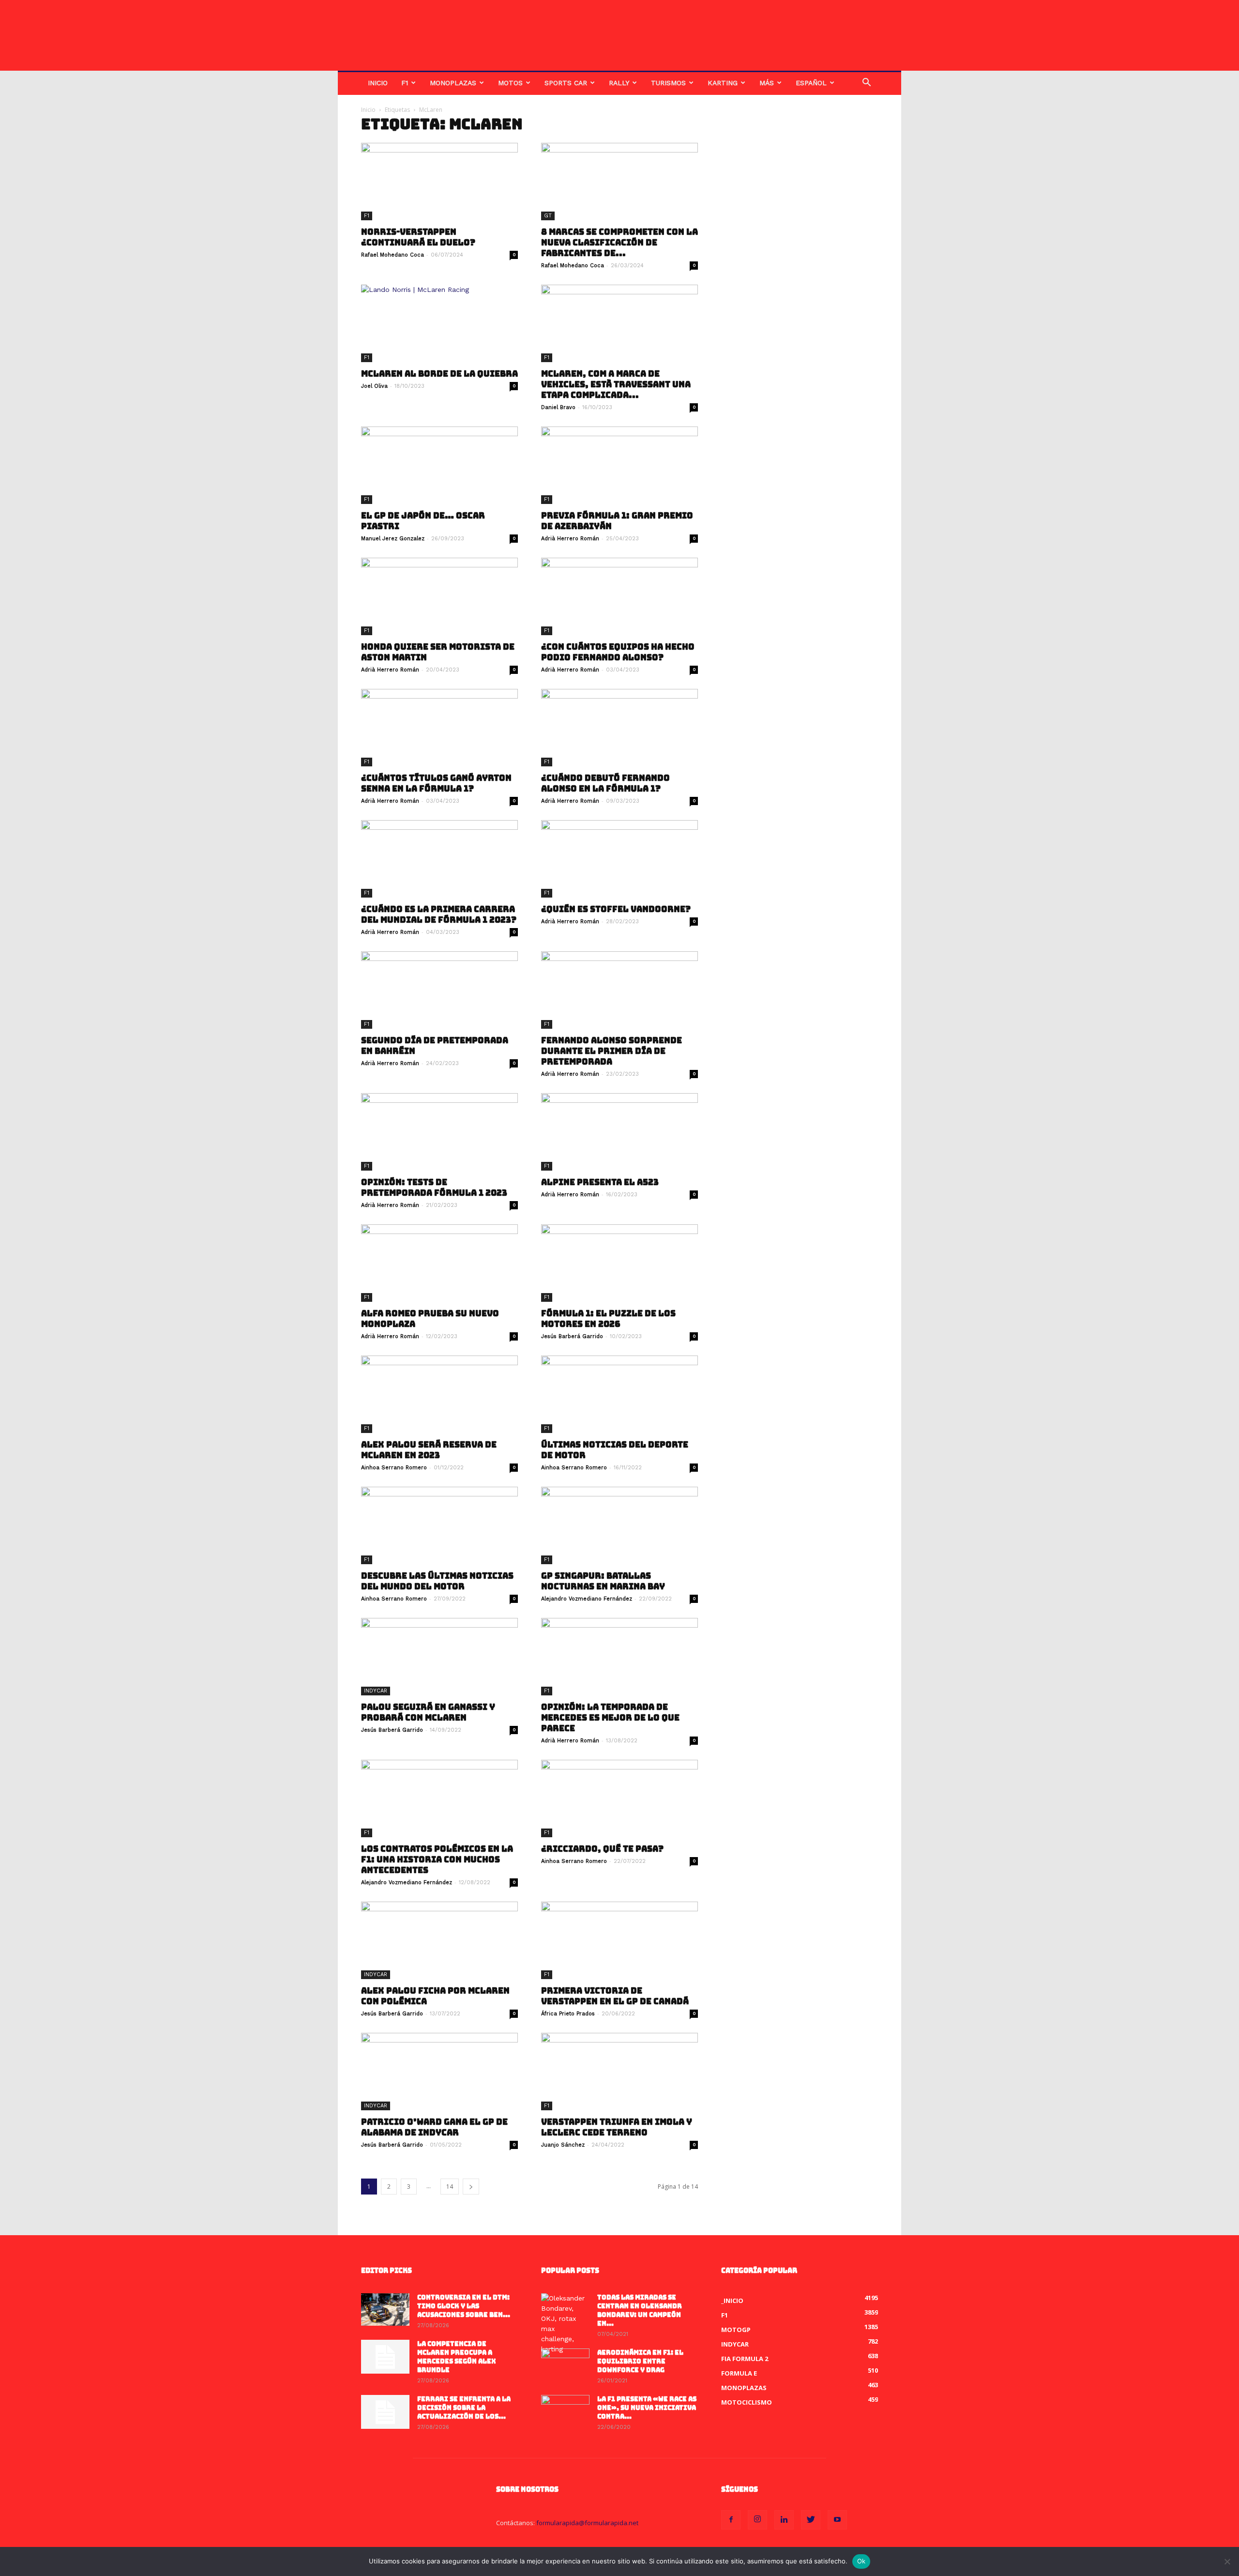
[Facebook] (731, 2520)
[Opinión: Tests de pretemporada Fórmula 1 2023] (439, 1132)
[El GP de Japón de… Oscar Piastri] (439, 465)
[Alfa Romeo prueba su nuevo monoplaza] (439, 1263)
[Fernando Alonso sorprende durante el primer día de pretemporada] (619, 990)
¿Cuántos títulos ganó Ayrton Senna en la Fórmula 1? (436, 783)
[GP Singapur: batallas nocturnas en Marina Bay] (619, 1525)
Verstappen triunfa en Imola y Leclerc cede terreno (617, 2127)
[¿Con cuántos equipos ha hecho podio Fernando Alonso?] (619, 596)
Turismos (668, 83)
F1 (405, 83)
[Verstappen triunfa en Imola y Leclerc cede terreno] (619, 2072)
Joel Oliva (374, 386)
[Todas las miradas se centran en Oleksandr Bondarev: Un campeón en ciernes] (565, 2324)
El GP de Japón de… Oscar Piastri (423, 521)
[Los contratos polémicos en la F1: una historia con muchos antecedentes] (439, 1799)
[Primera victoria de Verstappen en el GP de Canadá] (619, 1940)
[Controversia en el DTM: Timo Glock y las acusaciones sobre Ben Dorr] (385, 2309)
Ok (861, 2561)
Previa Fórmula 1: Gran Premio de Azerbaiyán (617, 521)
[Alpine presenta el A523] (619, 1132)
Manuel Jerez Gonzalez (393, 539)
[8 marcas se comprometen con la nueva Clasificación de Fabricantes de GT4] (619, 182)
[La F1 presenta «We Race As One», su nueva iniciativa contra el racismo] (565, 2412)
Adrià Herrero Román (570, 539)
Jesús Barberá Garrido (572, 1336)
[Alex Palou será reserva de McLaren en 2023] (439, 1394)
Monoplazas (453, 83)
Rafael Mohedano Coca (393, 255)
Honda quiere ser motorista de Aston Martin (438, 652)
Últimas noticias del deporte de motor (615, 1450)
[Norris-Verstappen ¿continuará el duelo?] (439, 182)
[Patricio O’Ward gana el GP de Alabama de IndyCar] (439, 2072)
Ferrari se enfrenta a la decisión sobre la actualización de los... (464, 2408)
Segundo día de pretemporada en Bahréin (435, 1046)
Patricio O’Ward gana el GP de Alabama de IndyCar (434, 2127)
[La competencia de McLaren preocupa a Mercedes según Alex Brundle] (385, 2357)
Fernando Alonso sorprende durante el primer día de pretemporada (612, 1051)
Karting (723, 83)
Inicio (378, 83)
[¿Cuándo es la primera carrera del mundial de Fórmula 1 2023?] (439, 859)
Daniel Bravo (558, 407)
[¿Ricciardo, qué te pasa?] (619, 1799)
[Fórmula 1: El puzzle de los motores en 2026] (619, 1263)
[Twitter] (811, 2520)
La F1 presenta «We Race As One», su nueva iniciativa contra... (647, 2408)
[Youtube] (837, 2520)
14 (450, 2187)
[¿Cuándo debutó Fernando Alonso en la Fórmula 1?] (619, 728)
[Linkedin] (784, 2520)
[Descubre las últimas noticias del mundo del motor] (439, 1525)
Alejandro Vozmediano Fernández (587, 1599)
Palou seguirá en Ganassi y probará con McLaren (428, 1712)
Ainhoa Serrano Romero (394, 1468)
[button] (866, 84)
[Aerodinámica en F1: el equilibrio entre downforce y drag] (565, 2365)
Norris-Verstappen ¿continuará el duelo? (418, 237)
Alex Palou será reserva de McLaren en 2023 (429, 1450)
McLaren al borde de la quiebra (439, 374)
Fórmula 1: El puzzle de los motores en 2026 (608, 1319)
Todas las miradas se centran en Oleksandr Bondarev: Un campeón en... (640, 2310)
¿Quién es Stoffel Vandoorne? (616, 909)
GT (548, 216)
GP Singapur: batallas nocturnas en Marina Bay (603, 1581)
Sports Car (566, 83)
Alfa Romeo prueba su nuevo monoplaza (430, 1319)
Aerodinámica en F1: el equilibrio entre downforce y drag (640, 2361)
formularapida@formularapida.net (587, 2523)
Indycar (376, 1691)
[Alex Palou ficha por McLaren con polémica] (439, 1940)
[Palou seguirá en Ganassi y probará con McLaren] (439, 1657)
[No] (1227, 2561)
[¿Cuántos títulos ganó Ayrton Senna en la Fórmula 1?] (439, 728)
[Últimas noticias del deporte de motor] (619, 1394)
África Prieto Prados (568, 2014)
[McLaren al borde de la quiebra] (439, 323)
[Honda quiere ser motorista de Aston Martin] (439, 596)
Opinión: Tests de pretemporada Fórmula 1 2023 (434, 1188)
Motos (510, 83)
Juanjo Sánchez (563, 2145)
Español (811, 83)
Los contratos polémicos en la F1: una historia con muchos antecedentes (437, 1860)
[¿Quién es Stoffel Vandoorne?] (619, 859)
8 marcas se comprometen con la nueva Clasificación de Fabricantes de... (619, 243)
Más (767, 83)
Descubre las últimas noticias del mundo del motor (437, 1581)
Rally (619, 83)
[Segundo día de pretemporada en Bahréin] (439, 990)
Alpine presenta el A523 (600, 1182)
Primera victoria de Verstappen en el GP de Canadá (615, 1996)
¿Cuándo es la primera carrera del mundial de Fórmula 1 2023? (439, 915)
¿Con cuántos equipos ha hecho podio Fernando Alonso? (618, 652)
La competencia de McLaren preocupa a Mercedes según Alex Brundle (457, 2357)
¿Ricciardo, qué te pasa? (602, 1849)
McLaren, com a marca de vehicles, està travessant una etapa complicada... (616, 384)
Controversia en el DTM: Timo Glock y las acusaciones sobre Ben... (464, 2306)
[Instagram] (757, 2520)
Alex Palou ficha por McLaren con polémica (435, 1996)
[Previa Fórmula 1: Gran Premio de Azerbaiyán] (619, 465)
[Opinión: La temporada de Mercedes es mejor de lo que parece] (619, 1657)
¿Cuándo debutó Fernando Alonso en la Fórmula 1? (605, 783)
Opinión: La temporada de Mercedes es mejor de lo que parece (610, 1718)
